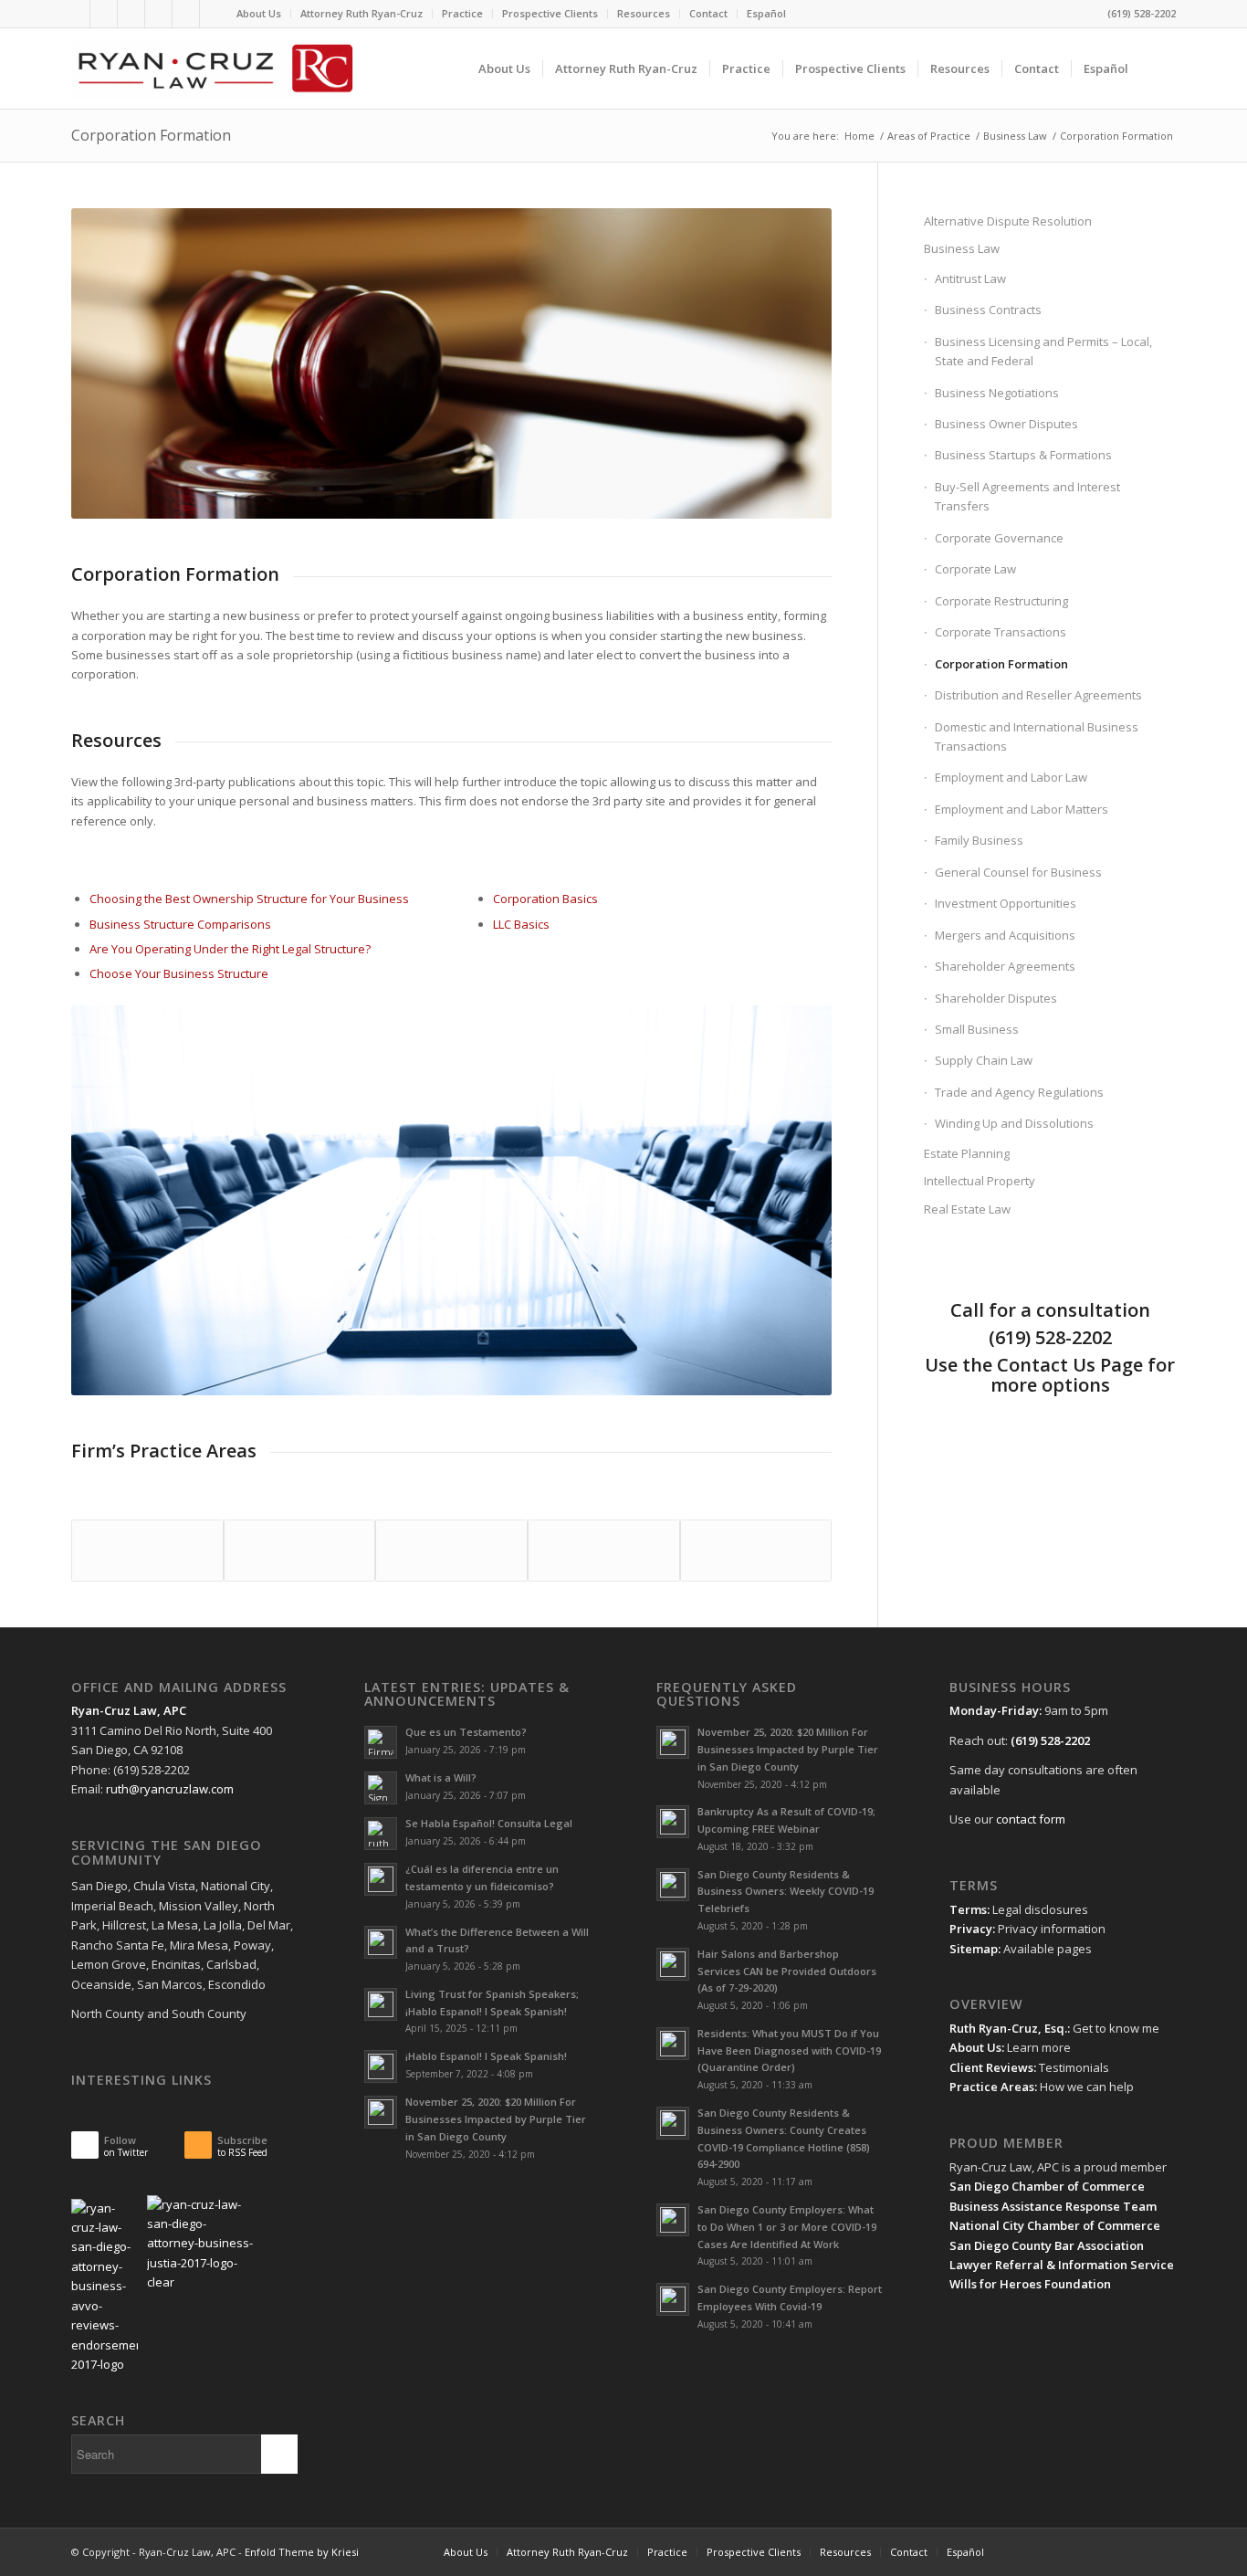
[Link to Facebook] (186, 14)
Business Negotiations (997, 393)
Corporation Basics (545, 899)
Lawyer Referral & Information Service (1062, 2265)
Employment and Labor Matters (1022, 809)
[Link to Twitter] (76, 14)
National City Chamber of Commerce (1055, 2225)
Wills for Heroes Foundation (1030, 2284)
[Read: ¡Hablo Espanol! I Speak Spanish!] (381, 2066)
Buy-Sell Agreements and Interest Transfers (1027, 496)
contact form (1031, 1819)
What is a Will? (441, 1777)
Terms (968, 1909)
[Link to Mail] (158, 14)
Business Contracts (988, 310)
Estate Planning (967, 1153)
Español (766, 13)
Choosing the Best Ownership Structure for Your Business (249, 899)
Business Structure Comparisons (180, 924)
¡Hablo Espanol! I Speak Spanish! (486, 2056)
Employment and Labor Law (1011, 777)
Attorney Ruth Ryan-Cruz (362, 13)
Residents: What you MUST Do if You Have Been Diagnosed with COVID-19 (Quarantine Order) (789, 2050)
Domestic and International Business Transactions (1037, 736)
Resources (644, 13)
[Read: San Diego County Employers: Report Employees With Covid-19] (673, 2299)
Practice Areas (992, 2087)
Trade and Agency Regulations (1019, 1092)
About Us (259, 13)
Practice (462, 13)
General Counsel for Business (1018, 872)
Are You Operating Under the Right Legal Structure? (230, 949)
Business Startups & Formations (1023, 455)
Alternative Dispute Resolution (1008, 221)
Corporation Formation (151, 135)
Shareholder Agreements (1005, 966)
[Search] (1158, 68)
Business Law (962, 248)
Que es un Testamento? (466, 1732)
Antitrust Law (970, 279)
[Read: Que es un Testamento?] (381, 1742)
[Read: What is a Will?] (381, 1788)
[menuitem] (259, 14)
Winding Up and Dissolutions (1014, 1123)
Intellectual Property (980, 1181)
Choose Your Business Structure (179, 973)
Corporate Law (975, 569)
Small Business (977, 1029)
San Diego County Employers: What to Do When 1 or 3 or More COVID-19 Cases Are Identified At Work (787, 2227)
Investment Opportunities (1006, 903)
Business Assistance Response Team (1053, 2206)
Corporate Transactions (1001, 632)
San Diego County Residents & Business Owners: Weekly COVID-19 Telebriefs (786, 1892)
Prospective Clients (550, 13)
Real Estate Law (967, 1209)
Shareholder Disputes (996, 998)
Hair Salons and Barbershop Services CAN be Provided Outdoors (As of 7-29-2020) (787, 1971)
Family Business (979, 840)
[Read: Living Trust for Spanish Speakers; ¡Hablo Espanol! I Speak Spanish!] (381, 2004)
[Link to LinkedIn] (104, 14)
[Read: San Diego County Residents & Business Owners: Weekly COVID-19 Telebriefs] (673, 1885)
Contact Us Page (1070, 1365)
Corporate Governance (999, 538)
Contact (708, 13)
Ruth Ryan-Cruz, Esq (1007, 2028)
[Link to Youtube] (131, 14)
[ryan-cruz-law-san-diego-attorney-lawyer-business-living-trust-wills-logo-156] (214, 68)
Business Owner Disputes (1006, 424)
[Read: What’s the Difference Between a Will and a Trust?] (381, 1942)
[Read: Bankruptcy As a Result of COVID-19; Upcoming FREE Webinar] (673, 1822)
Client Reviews (991, 2067)
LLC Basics (521, 924)
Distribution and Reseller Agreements (1038, 695)
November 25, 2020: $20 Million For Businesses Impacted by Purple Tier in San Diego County (496, 2119)
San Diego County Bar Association (1047, 2245)
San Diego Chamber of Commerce (1047, 2186)
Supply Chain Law (984, 1060)
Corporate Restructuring (1001, 601)
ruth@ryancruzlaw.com (170, 1789)
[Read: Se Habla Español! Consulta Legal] (381, 1834)
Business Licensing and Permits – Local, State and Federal (1043, 351)
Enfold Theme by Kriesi (302, 2552)
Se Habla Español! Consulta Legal (489, 1823)
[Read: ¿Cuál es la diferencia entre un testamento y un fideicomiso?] (381, 1879)
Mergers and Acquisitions (1005, 935)
